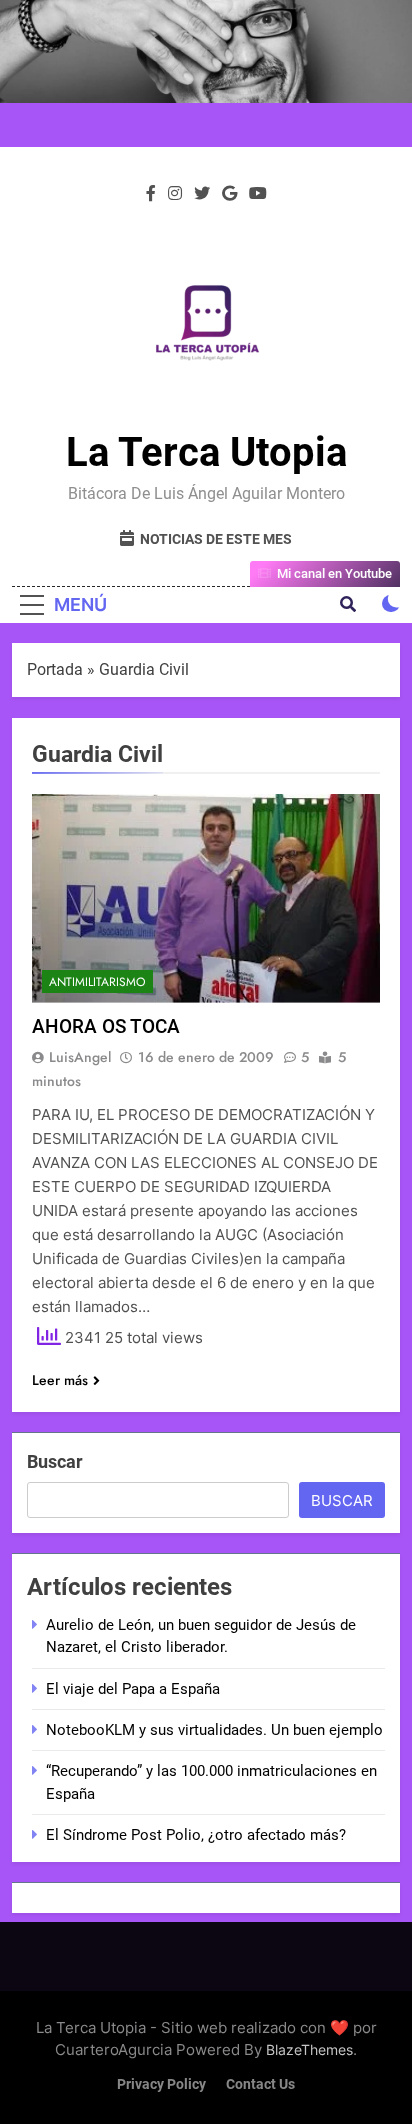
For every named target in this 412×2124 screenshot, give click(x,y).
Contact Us (260, 2084)
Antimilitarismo (97, 982)
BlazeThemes (309, 2049)
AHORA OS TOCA (106, 1026)
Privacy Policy (161, 2084)
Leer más (60, 1380)
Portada (55, 669)
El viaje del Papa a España (133, 1689)
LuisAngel (80, 1057)
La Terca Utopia (206, 452)
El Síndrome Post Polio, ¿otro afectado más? (196, 1835)
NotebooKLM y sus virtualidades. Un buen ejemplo (214, 1730)
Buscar (55, 1461)
